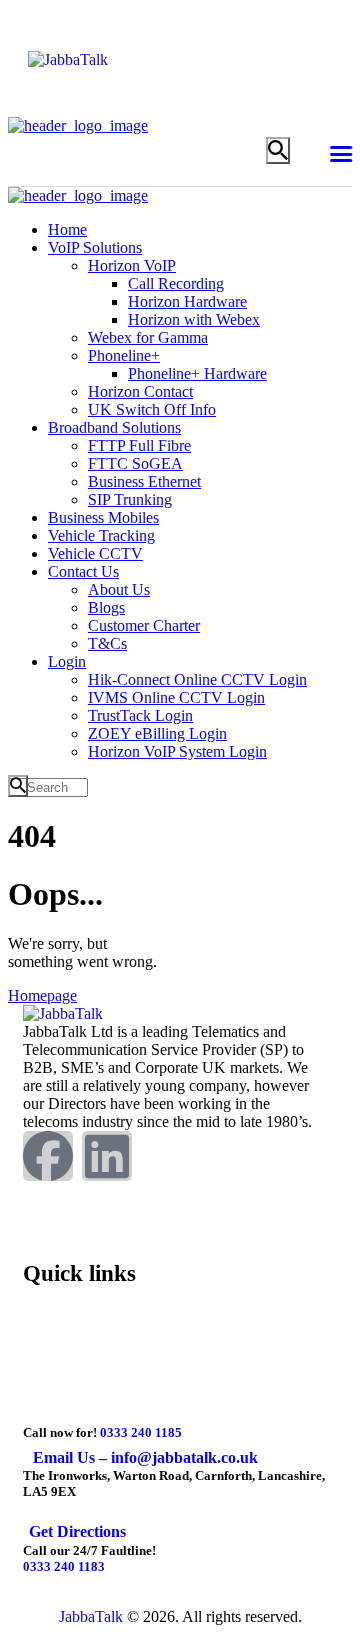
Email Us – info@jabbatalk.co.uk (145, 1457)
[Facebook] (48, 1156)
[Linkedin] (107, 1156)
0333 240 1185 (141, 1432)
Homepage (42, 995)
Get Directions (77, 1531)
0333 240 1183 (64, 1566)
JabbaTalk (91, 1616)
